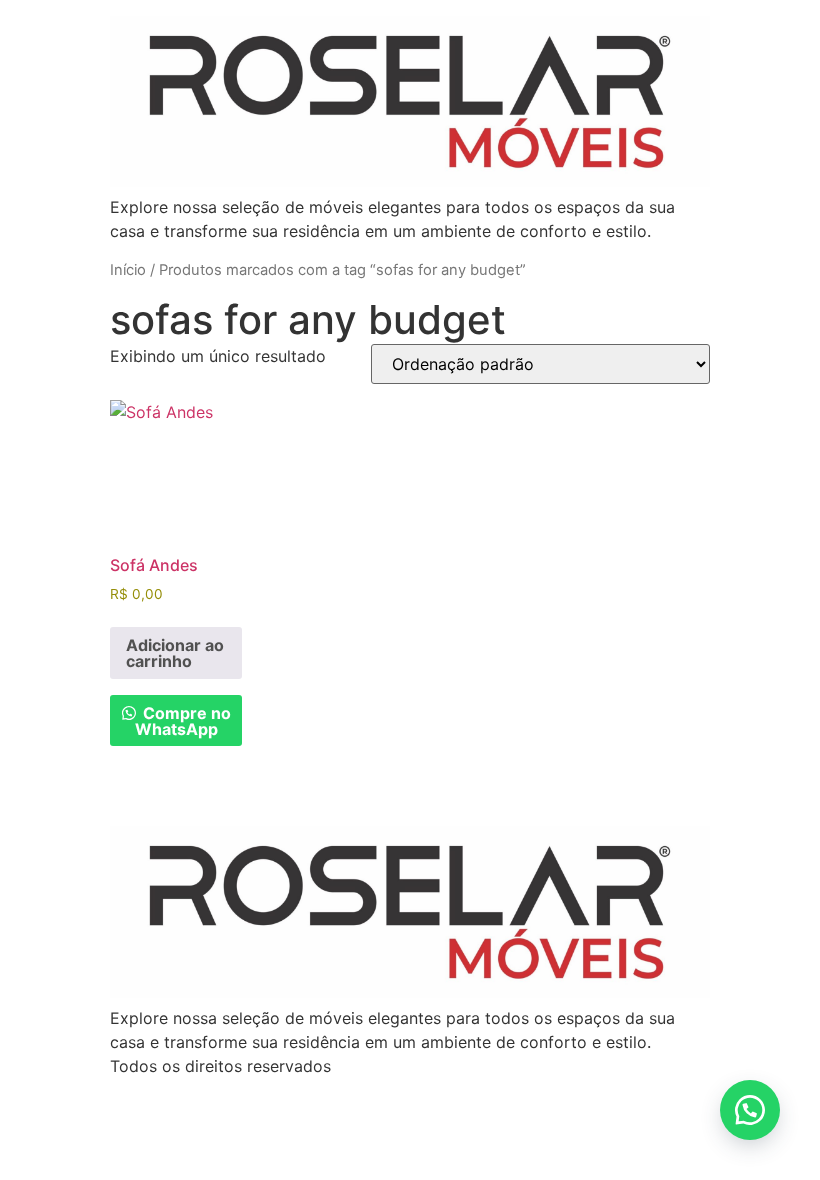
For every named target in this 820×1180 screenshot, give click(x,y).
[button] (750, 1110)
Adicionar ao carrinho (175, 653)
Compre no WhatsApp (183, 721)
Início (128, 270)
